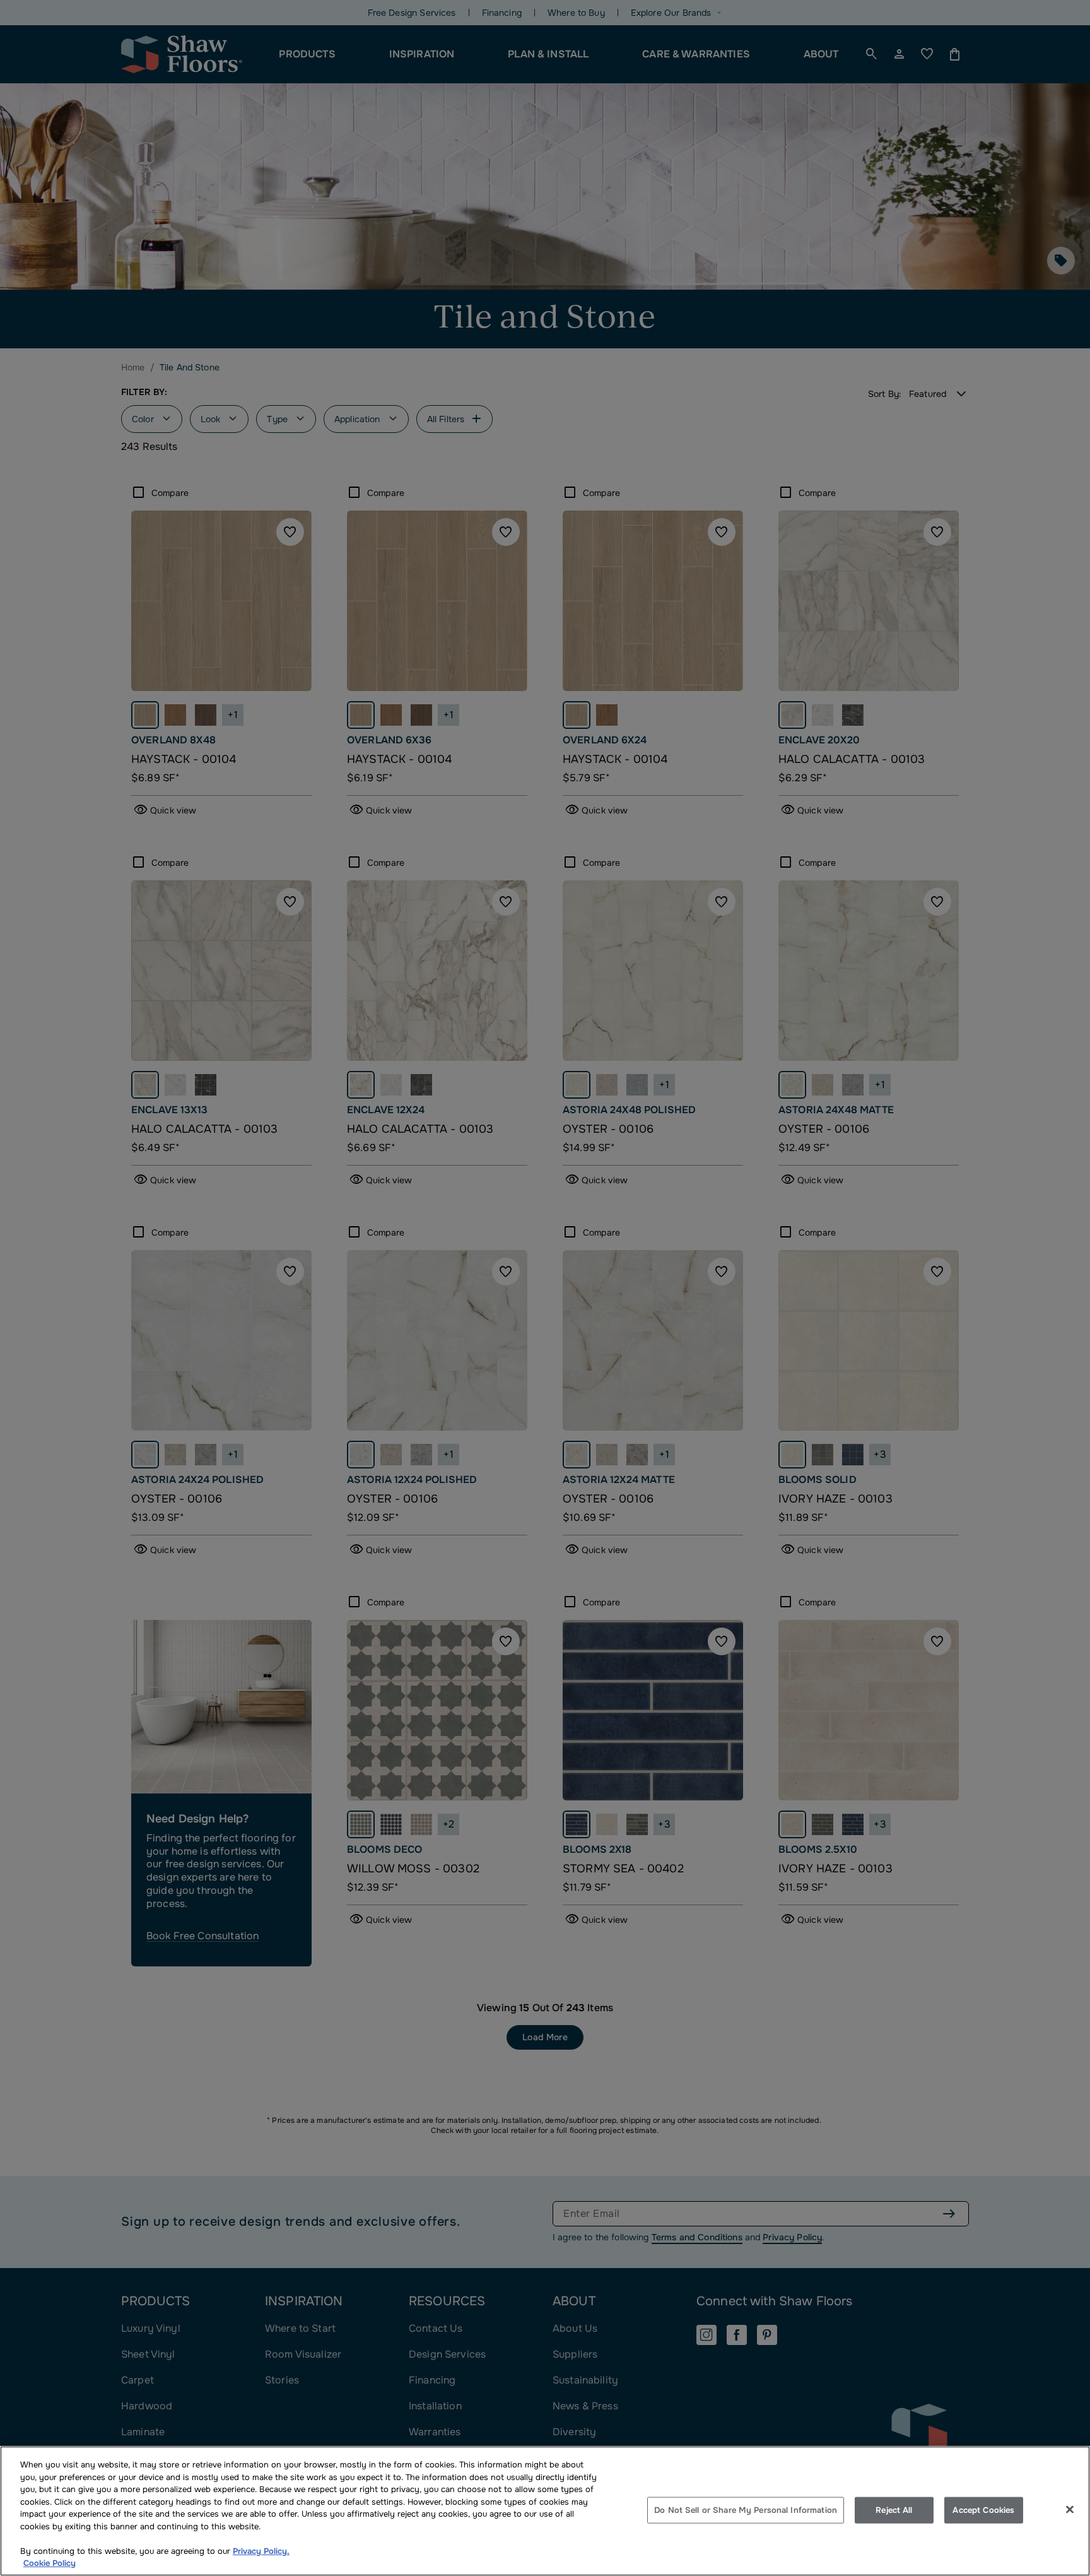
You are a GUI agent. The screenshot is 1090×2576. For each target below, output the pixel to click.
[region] (545, 2511)
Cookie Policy (50, 2563)
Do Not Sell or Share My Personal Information (746, 2510)
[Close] (1070, 2510)
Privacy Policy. (261, 2551)
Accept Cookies (983, 2510)
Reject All (894, 2510)
